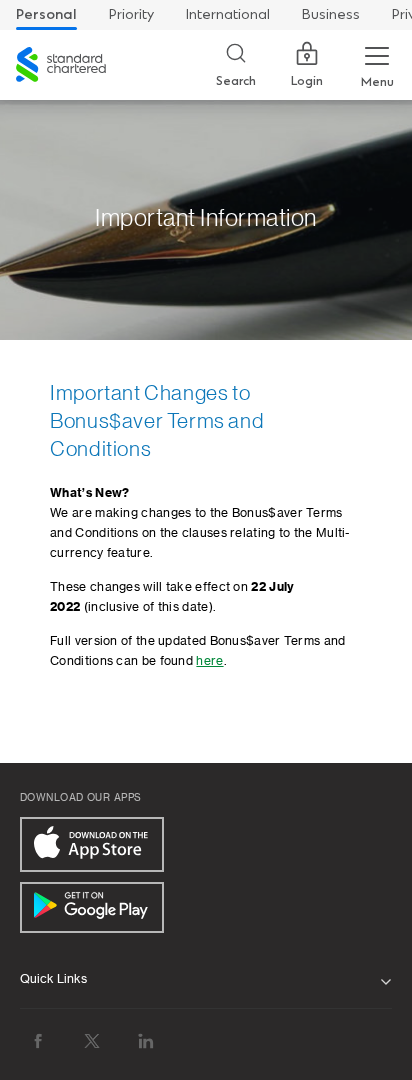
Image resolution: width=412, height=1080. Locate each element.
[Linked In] (146, 1040)
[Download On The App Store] (92, 844)
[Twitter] (92, 1040)
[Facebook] (38, 1040)
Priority (131, 14)
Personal (46, 14)
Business (331, 14)
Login (307, 81)
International (228, 14)
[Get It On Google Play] (92, 907)
